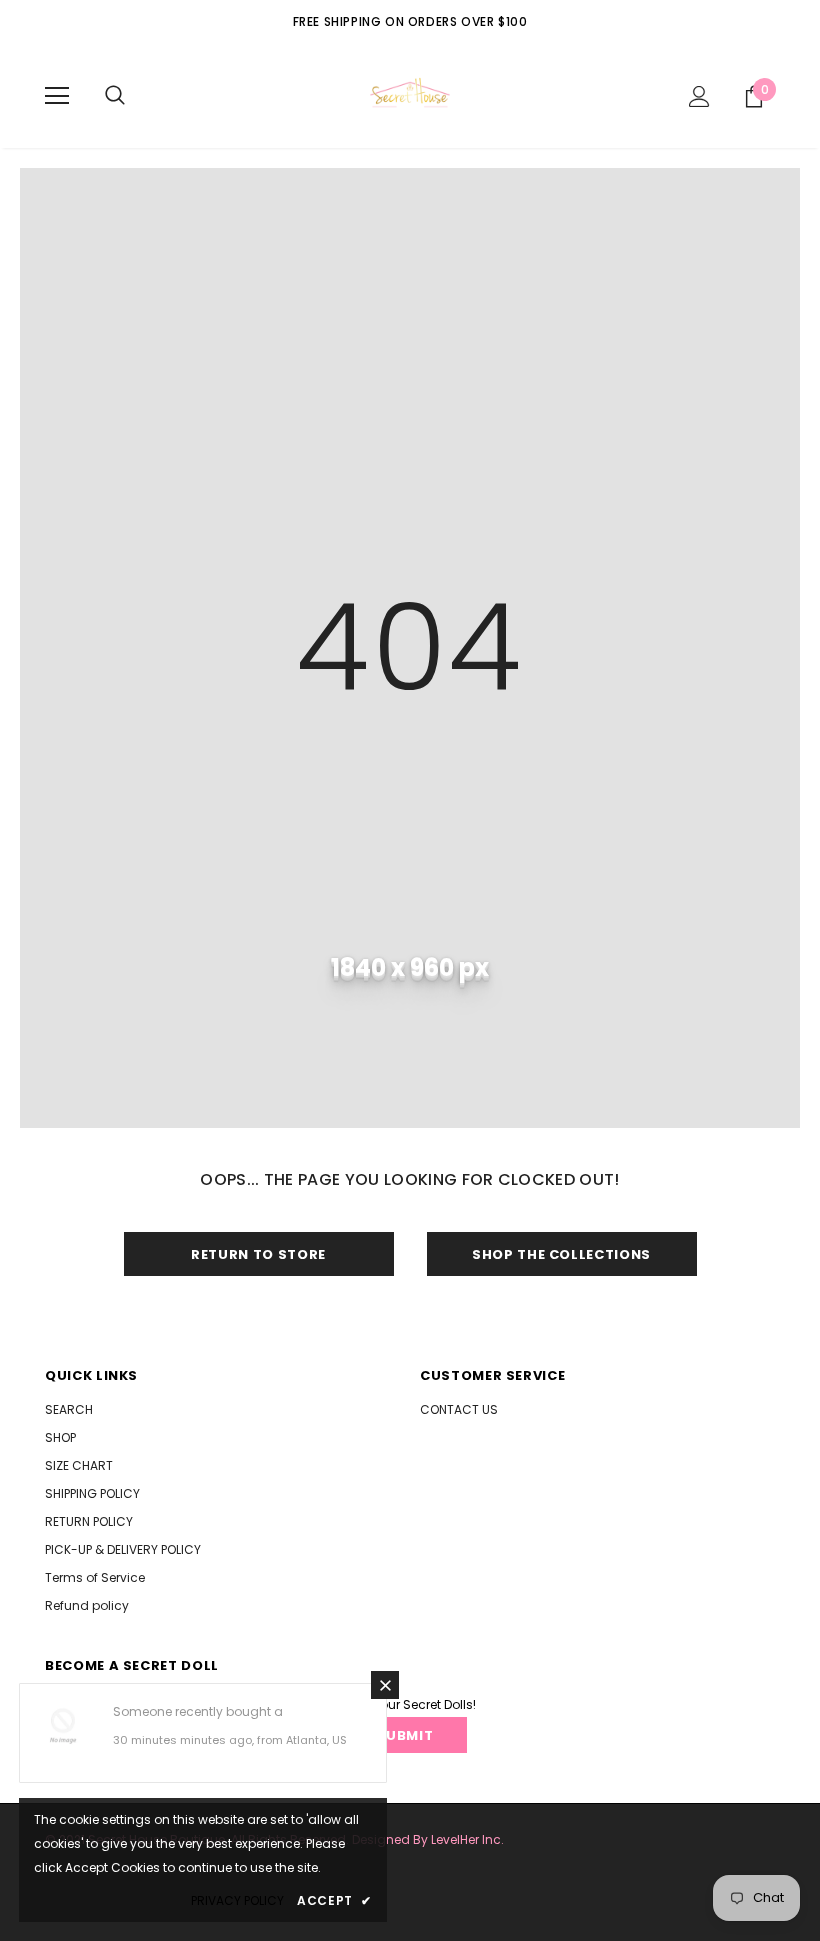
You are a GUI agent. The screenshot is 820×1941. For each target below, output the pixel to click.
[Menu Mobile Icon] (57, 96)
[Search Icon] (115, 96)
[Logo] (410, 95)
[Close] (385, 1685)
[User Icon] (699, 96)
